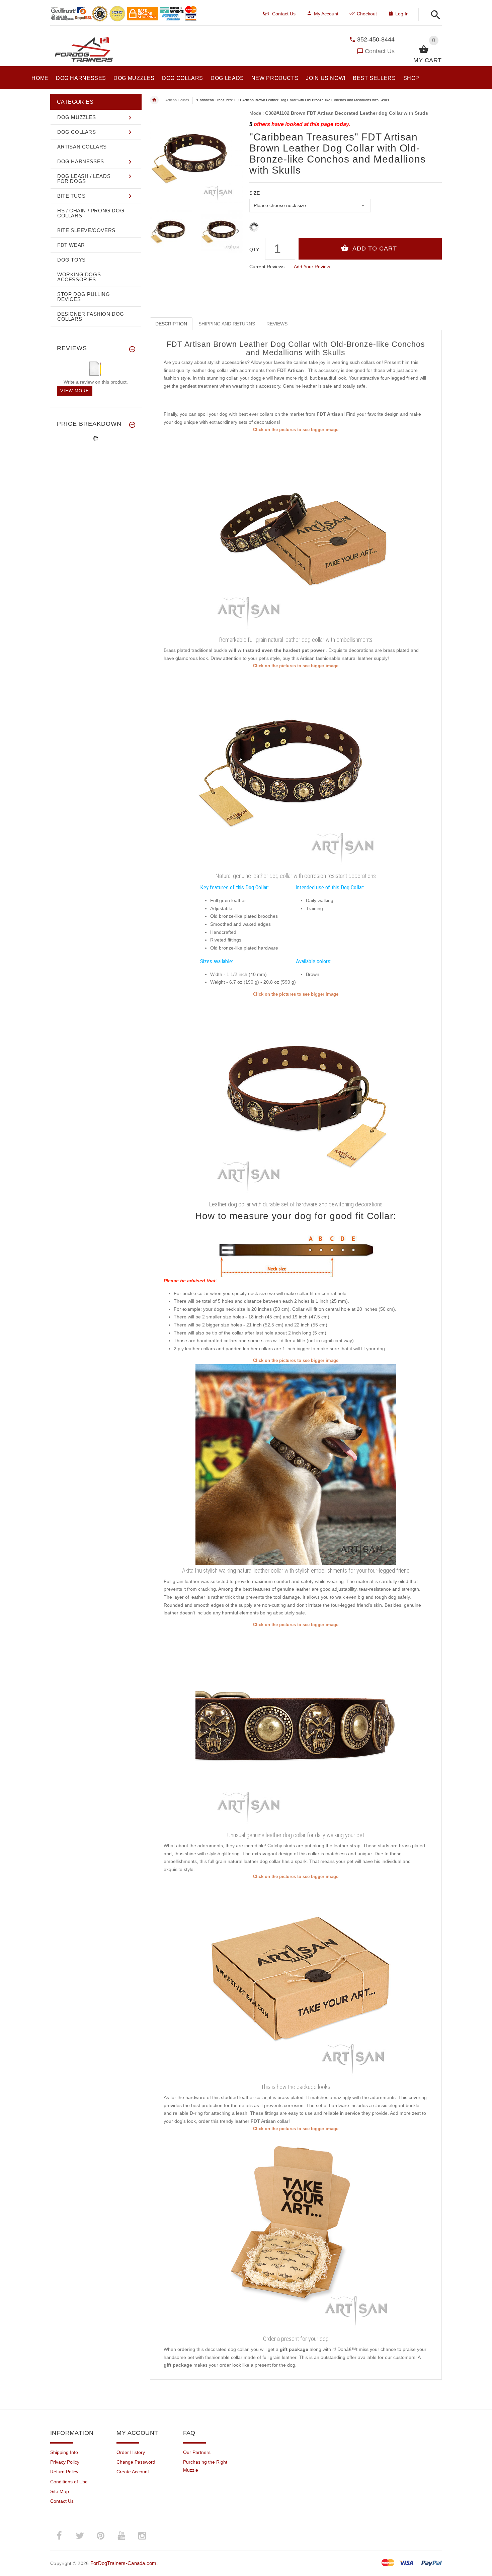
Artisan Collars (177, 100)
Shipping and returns (227, 324)
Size (255, 193)
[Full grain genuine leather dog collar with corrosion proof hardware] (296, 770)
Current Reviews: (268, 267)
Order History (131, 2452)
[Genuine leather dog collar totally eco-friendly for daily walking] (296, 1098)
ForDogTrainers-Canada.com (124, 2563)
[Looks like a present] (296, 2233)
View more (75, 391)
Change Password (136, 2462)
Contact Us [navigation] (284, 14)
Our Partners (197, 2452)
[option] (171, 231)
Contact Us (380, 51)
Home (154, 100)
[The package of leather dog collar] (296, 1980)
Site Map (60, 2491)
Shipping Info (64, 2452)
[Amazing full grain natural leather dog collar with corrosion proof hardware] (296, 1728)
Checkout (367, 14)
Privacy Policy (65, 2462)
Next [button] (238, 230)
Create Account (133, 2472)
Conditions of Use (69, 2482)
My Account (326, 14)
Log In (402, 14)
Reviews (277, 324)
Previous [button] (155, 230)
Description (171, 324)
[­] (434, 15)
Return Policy (64, 2472)
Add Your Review (312, 267)
